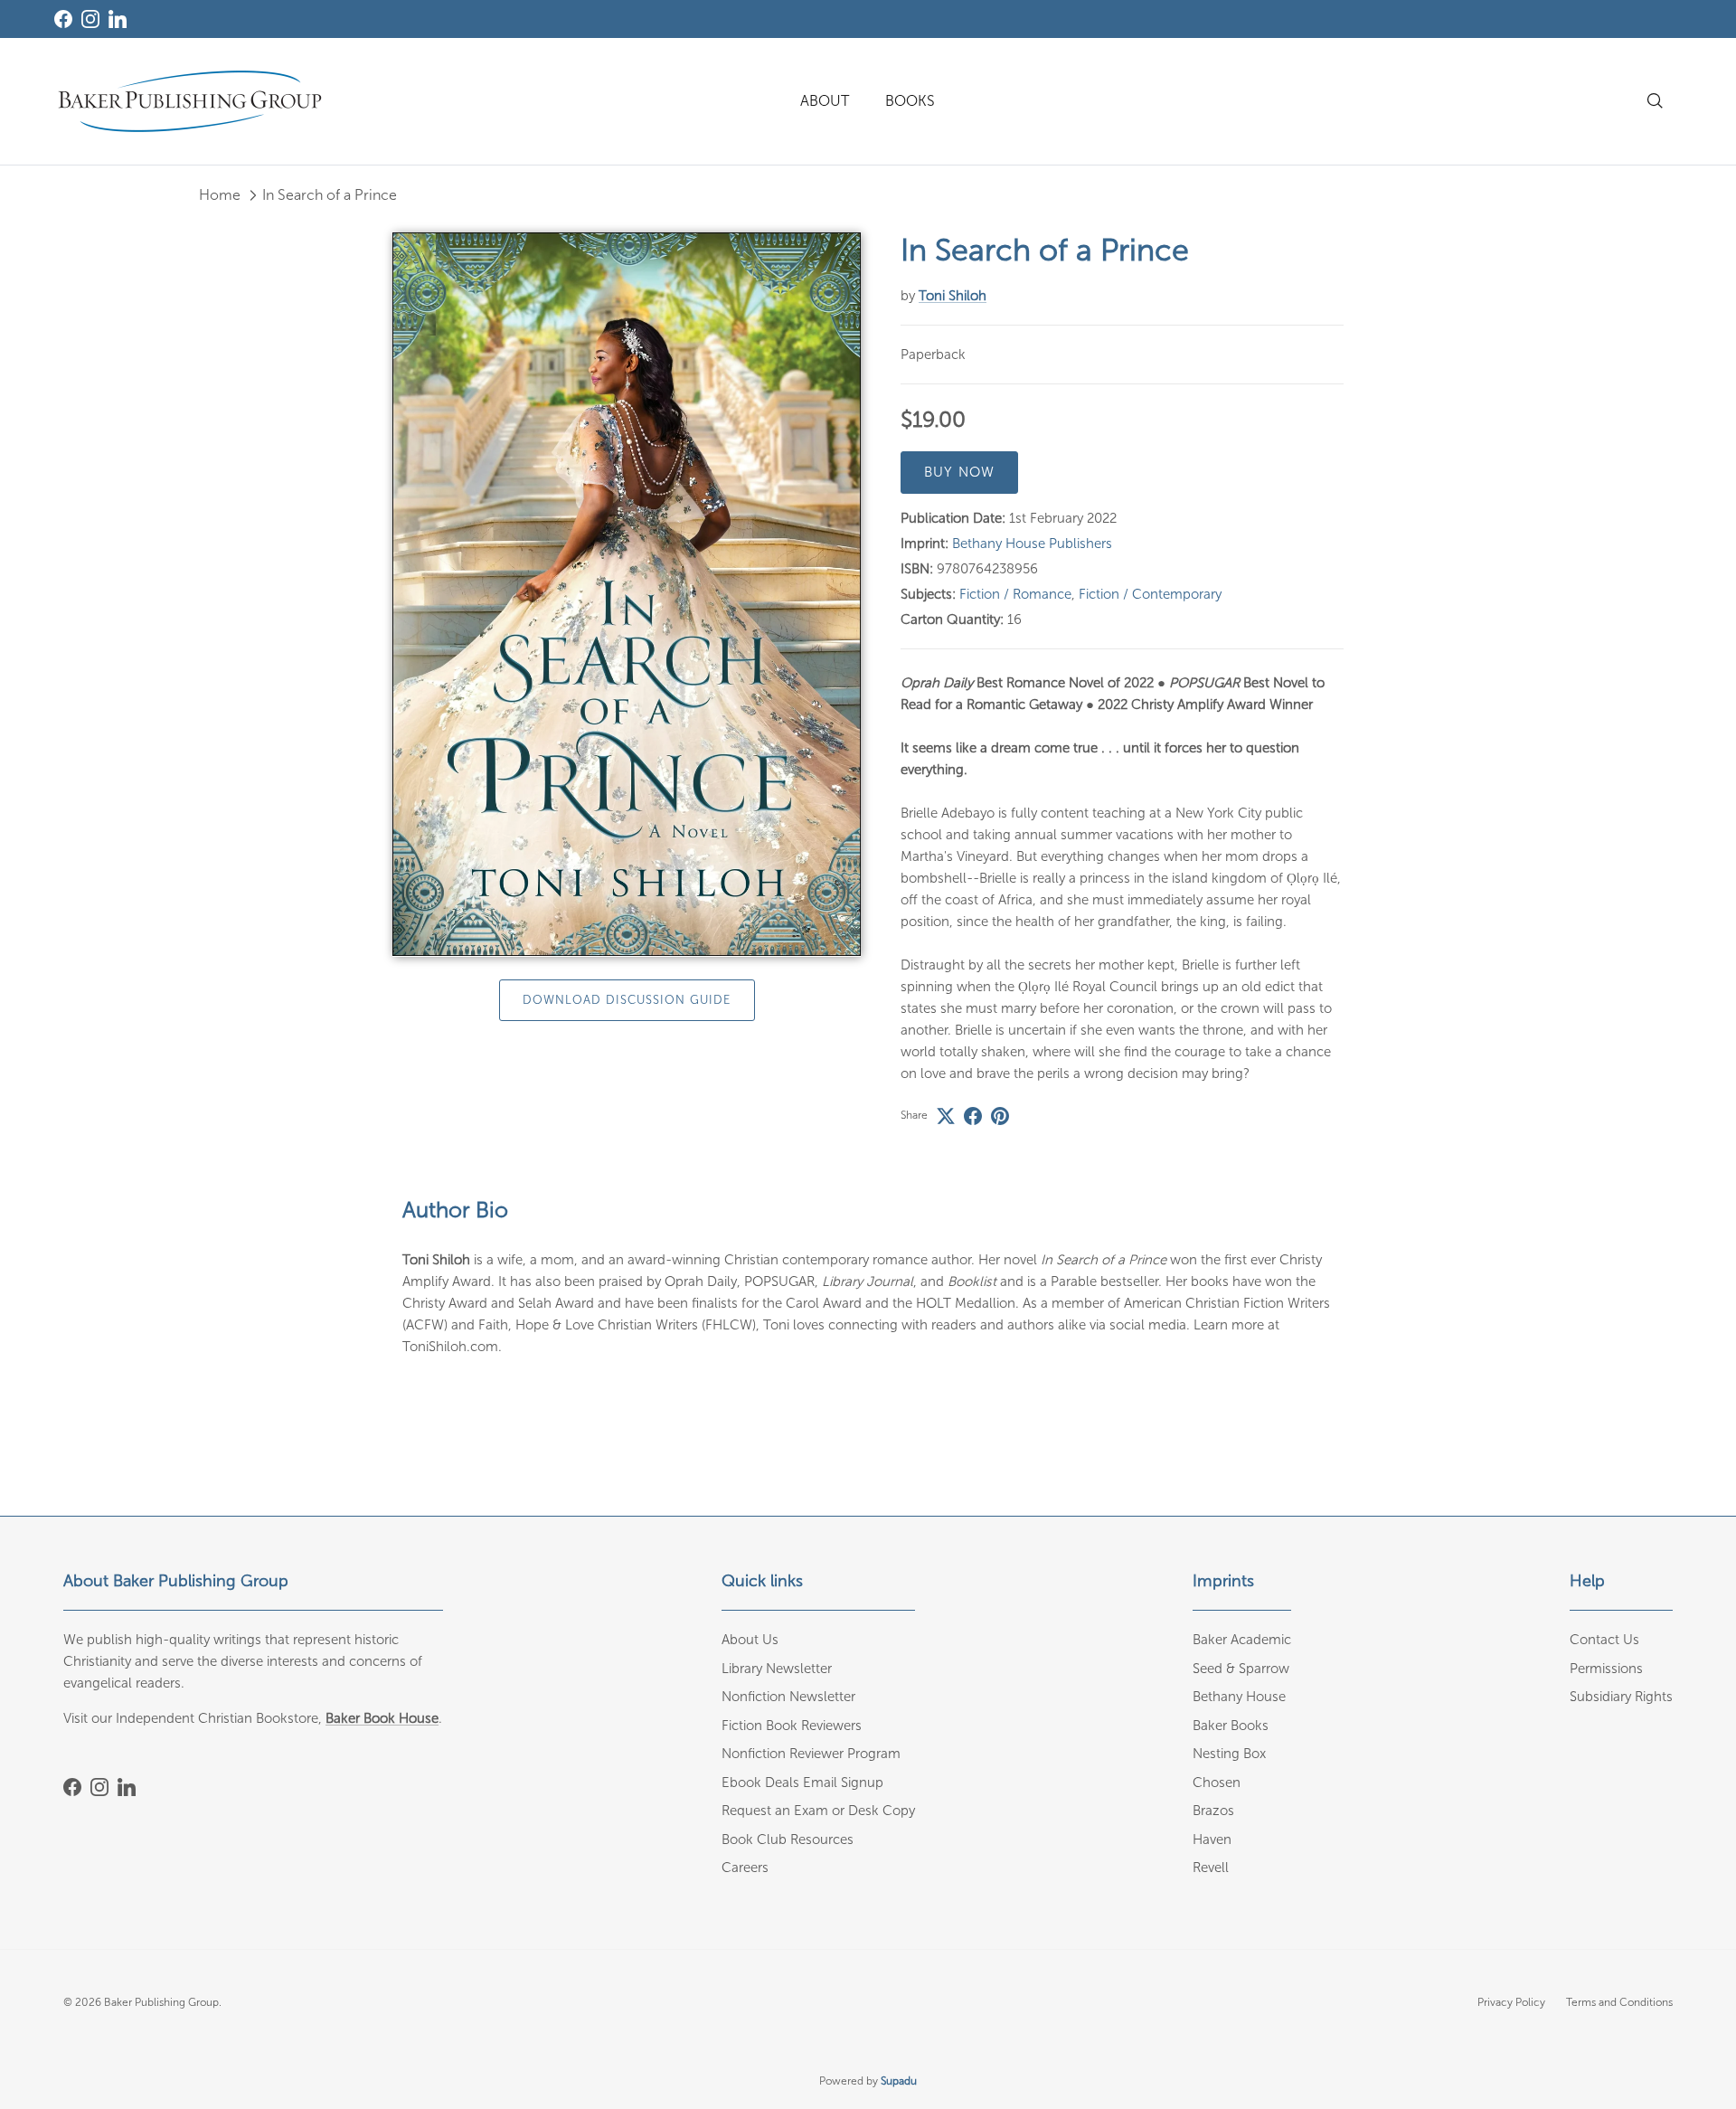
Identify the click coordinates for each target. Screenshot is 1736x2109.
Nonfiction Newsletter (788, 1697)
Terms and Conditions (1619, 2002)
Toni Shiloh (953, 296)
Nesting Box (1229, 1754)
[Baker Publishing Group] (190, 101)
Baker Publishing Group (161, 2002)
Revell (1211, 1868)
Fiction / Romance (1015, 594)
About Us (750, 1640)
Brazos (1213, 1811)
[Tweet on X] (946, 1116)
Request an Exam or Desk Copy (818, 1811)
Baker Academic (1242, 1640)
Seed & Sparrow (1241, 1669)
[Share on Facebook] (973, 1116)
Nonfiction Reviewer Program (811, 1754)
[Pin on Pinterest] (1000, 1116)
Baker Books (1231, 1726)
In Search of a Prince (330, 195)
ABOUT (825, 101)
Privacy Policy (1511, 2002)
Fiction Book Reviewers (792, 1726)
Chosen (1217, 1783)
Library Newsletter (777, 1669)
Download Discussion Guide (627, 1001)
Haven (1212, 1839)
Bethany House (1239, 1697)
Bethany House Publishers (1032, 544)
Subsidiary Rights (1621, 1697)
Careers (745, 1868)
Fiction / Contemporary (1150, 594)
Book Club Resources (788, 1839)
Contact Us (1604, 1640)
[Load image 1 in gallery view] (627, 595)
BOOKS (910, 101)
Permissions (1606, 1669)
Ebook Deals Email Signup (802, 1783)
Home (220, 195)
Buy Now (959, 472)
